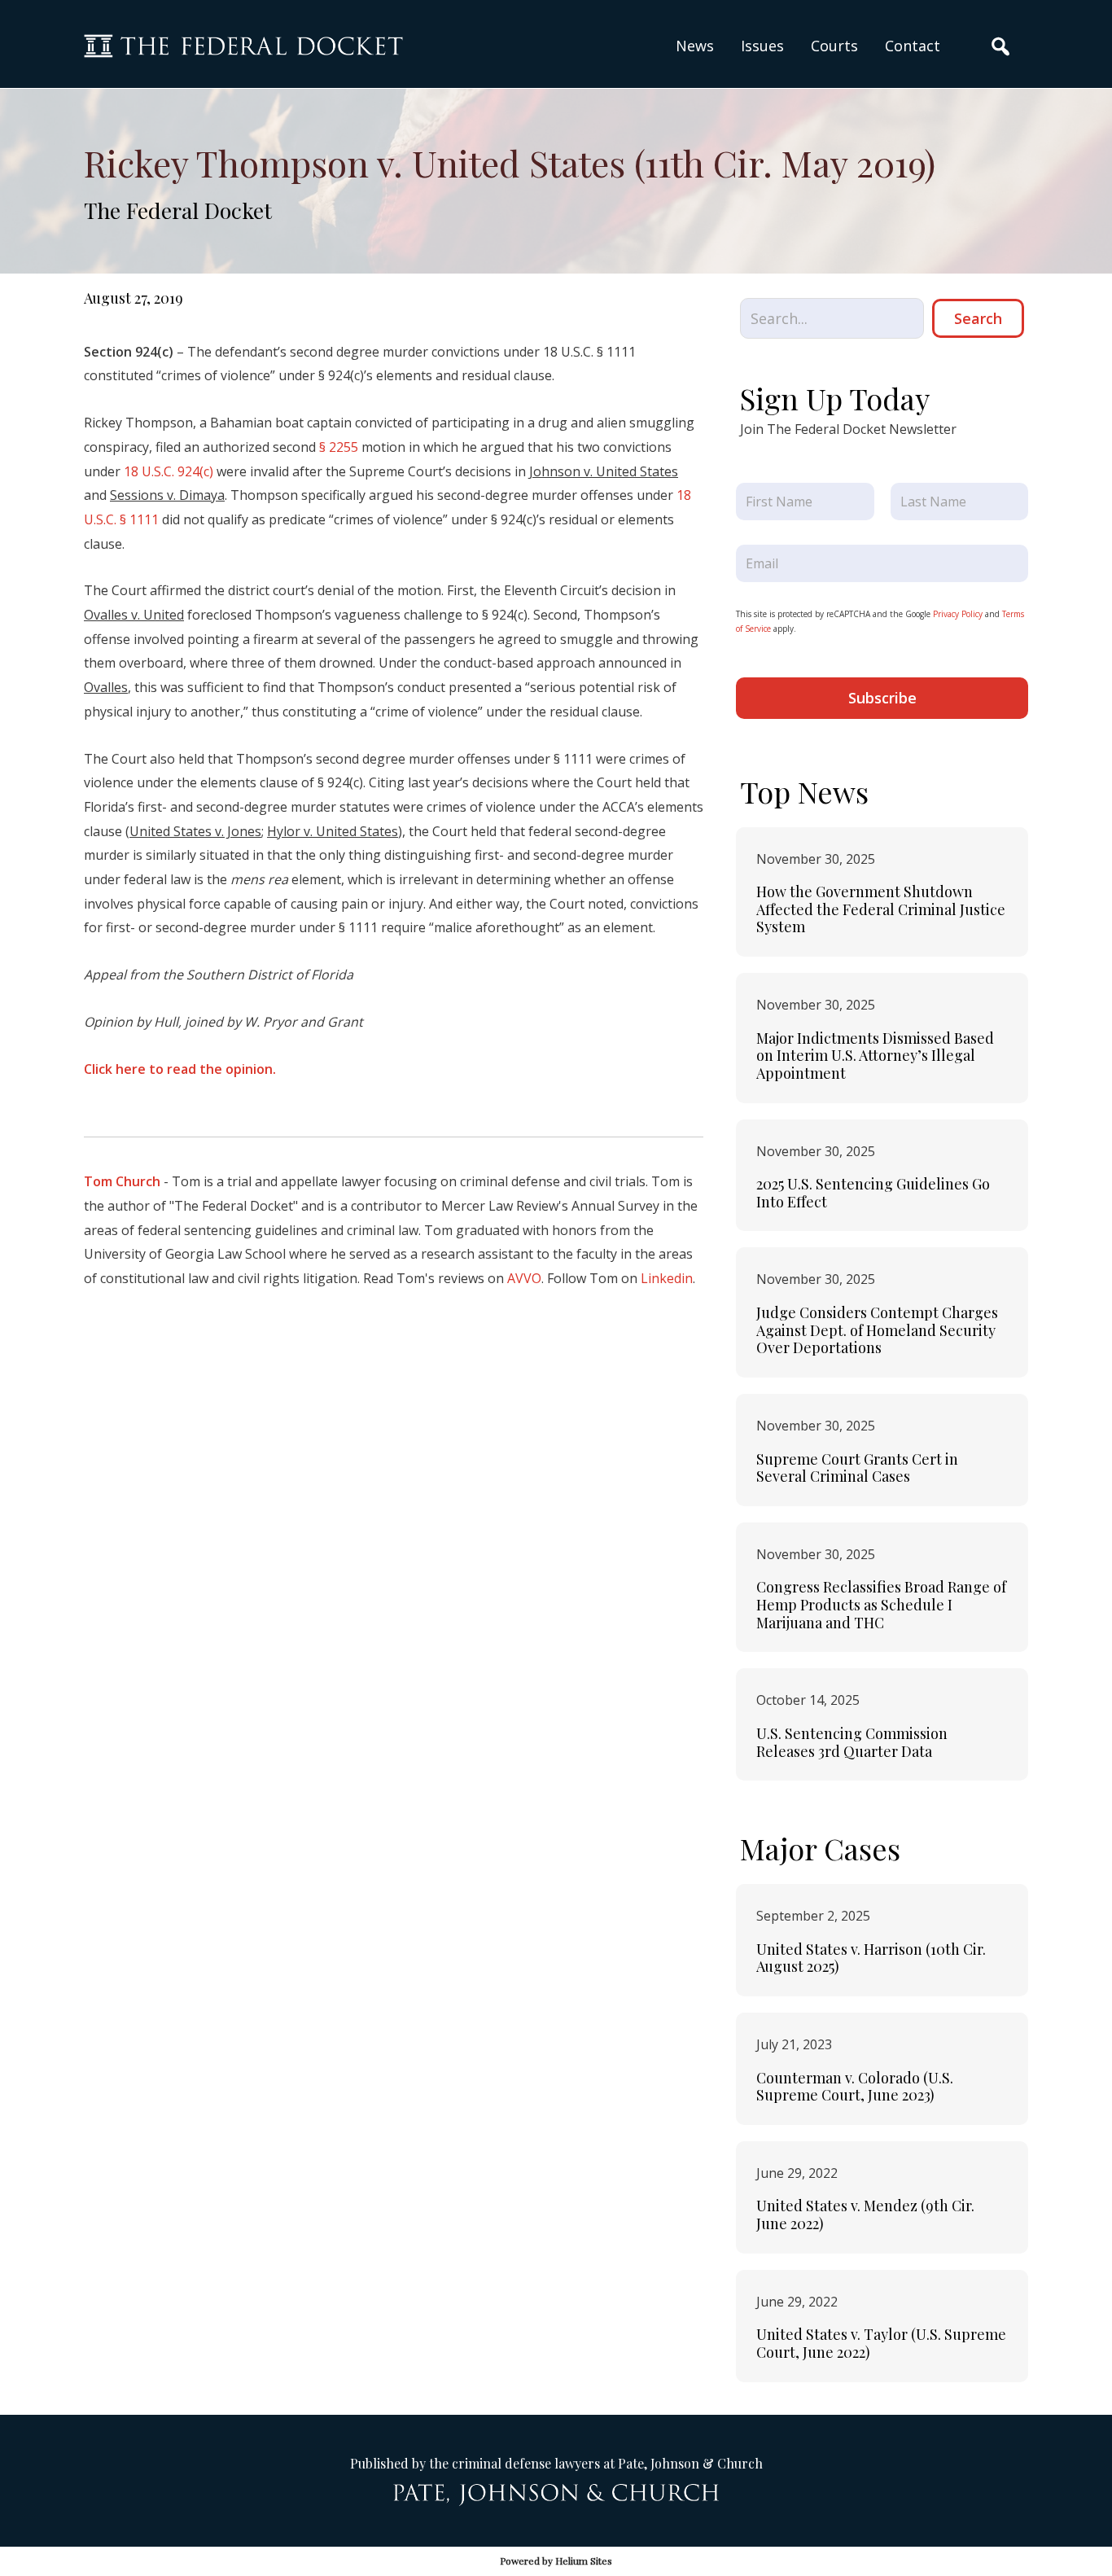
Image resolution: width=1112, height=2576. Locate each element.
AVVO (524, 1278)
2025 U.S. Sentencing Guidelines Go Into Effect (873, 1193)
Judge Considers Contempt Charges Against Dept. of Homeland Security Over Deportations (877, 1330)
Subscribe (882, 698)
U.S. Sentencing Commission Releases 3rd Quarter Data (852, 1742)
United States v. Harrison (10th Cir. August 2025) (871, 1958)
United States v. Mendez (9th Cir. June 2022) (865, 2215)
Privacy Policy (958, 614)
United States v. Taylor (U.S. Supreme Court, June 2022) (881, 2343)
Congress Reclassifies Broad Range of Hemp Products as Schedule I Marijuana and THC (881, 1604)
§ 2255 (339, 447)
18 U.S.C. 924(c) (169, 471)
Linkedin (667, 1278)
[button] (762, 46)
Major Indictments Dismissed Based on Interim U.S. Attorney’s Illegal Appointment (875, 1056)
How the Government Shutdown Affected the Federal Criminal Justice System (881, 909)
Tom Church (122, 1181)
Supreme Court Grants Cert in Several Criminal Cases (857, 1468)
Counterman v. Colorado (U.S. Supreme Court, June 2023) (855, 2087)
